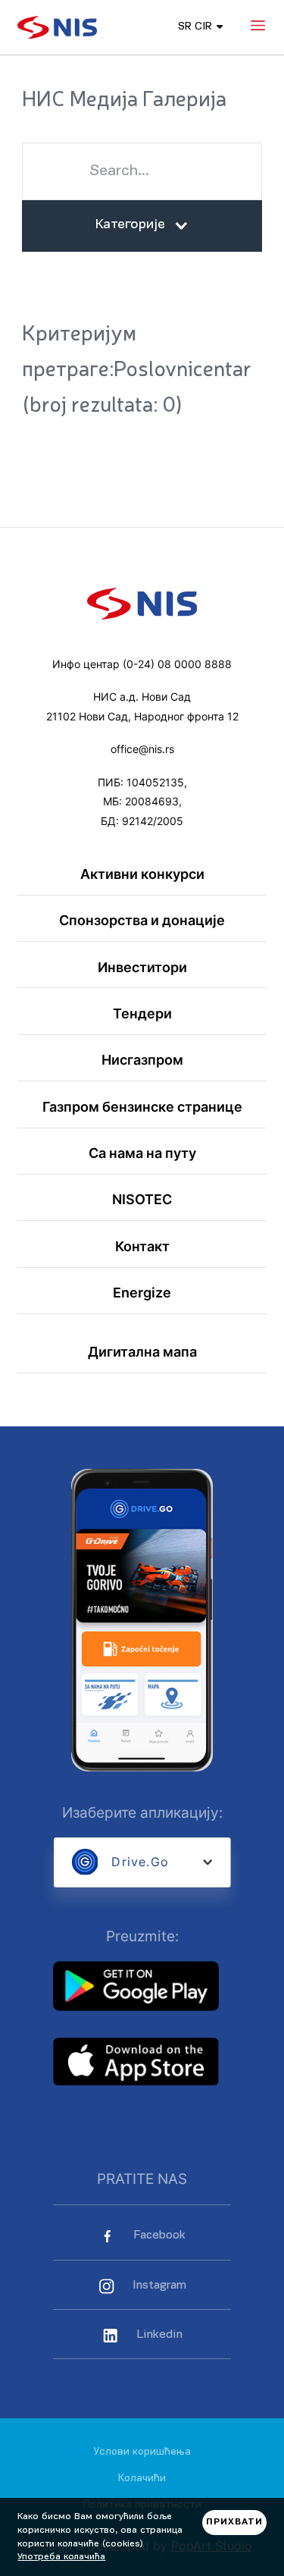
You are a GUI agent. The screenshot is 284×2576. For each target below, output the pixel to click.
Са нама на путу (142, 1153)
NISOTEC (142, 1199)
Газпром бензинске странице (142, 1107)
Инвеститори (142, 967)
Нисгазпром (142, 1060)
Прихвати (234, 2522)
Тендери (142, 1013)
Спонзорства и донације (142, 920)
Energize (142, 1293)
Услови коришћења (142, 2452)
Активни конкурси (142, 874)
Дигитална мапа (142, 1352)
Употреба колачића (61, 2557)
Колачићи (142, 2479)
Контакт (142, 1246)
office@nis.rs (142, 749)
